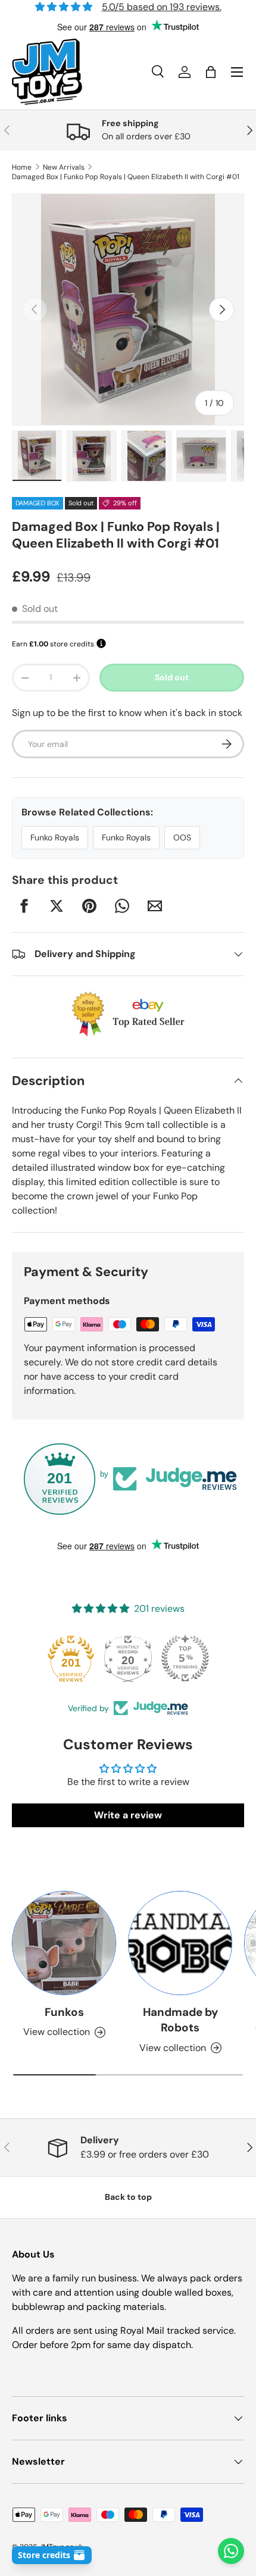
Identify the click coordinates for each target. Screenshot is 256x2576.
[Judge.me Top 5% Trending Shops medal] (185, 1658)
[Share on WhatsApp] (122, 906)
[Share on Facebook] (24, 906)
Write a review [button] (128, 1815)
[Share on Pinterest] (89, 906)
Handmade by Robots (180, 2020)
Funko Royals (55, 837)
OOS (182, 837)
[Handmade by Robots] (180, 1943)
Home (22, 167)
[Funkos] (64, 1943)
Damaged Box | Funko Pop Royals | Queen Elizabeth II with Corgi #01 (126, 177)
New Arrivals (64, 167)
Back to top (128, 2197)
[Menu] (237, 72)
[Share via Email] (155, 906)
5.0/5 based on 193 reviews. (162, 7)
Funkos (64, 2012)
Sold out (172, 677)
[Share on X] (57, 906)
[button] (211, 72)
